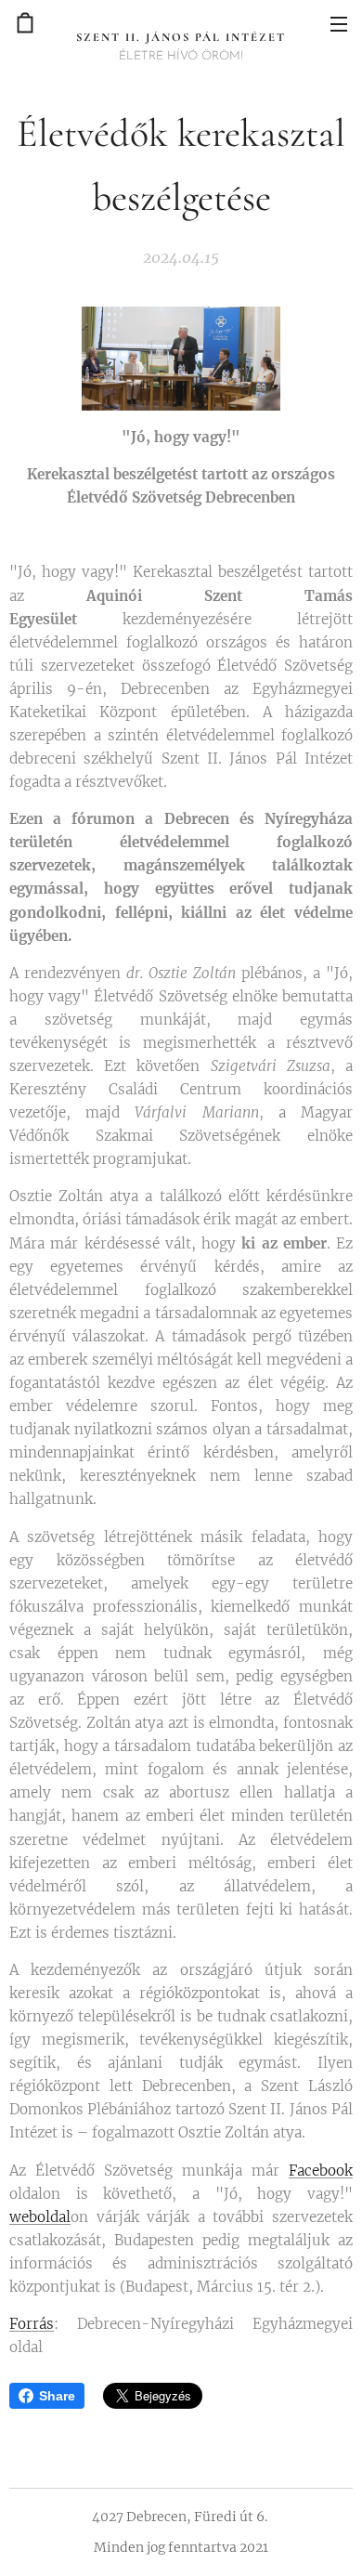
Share (57, 2396)
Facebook (321, 2171)
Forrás (32, 2324)
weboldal (40, 2217)
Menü (339, 23)
